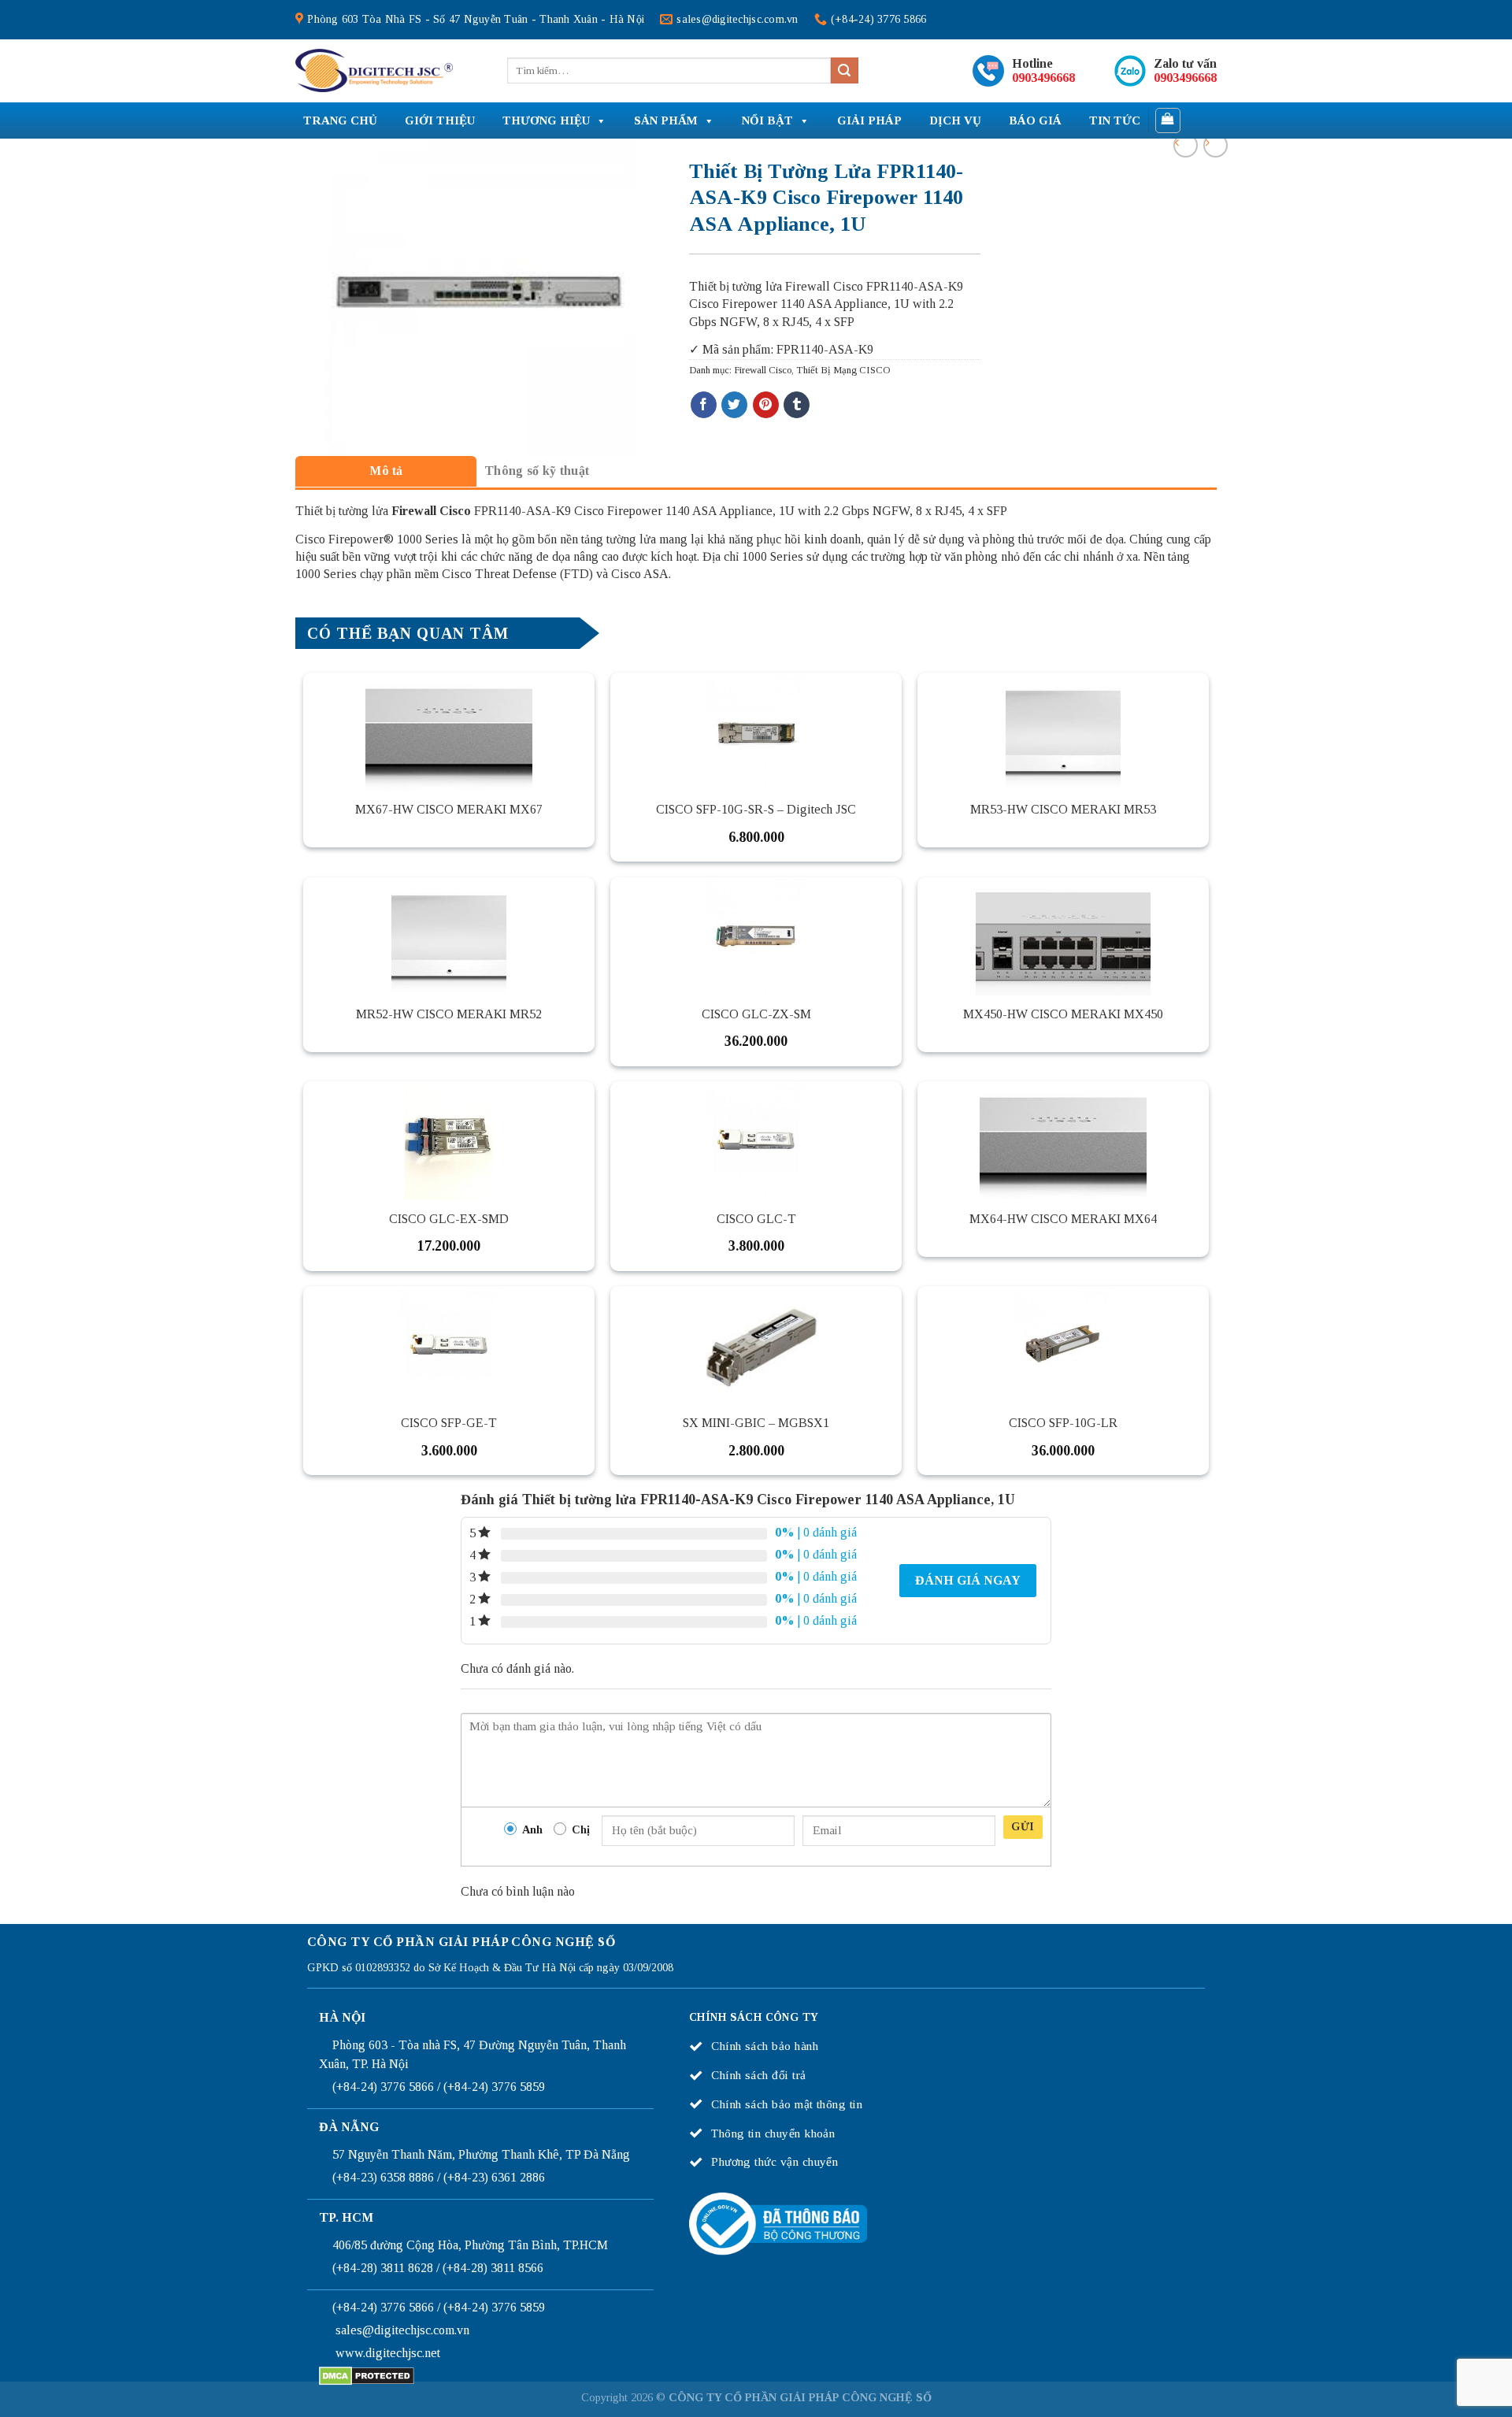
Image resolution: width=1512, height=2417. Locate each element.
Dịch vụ (955, 120)
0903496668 (1043, 78)
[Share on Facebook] (704, 405)
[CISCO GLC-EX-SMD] (449, 1140)
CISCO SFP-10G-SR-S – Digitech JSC (756, 809)
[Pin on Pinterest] (766, 405)
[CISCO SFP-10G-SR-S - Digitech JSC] (756, 732)
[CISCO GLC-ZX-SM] (756, 936)
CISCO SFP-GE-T (449, 1423)
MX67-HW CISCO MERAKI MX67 (449, 809)
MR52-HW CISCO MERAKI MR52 (449, 1014)
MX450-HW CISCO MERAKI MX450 (1063, 1014)
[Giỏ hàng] (1168, 120)
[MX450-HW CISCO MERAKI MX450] (1063, 936)
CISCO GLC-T (756, 1219)
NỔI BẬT (767, 120)
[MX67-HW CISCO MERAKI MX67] (449, 732)
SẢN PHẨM (666, 120)
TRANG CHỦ (340, 120)
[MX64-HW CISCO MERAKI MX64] (1063, 1140)
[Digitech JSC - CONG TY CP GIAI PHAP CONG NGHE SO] (374, 71)
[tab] (386, 471)
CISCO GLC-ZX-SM (756, 1014)
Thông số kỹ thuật (537, 471)
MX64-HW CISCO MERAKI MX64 (1063, 1219)
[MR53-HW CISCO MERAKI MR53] (1063, 732)
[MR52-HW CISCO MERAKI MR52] (449, 936)
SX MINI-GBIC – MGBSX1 (756, 1423)
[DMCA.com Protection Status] (367, 2375)
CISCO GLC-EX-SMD (449, 1219)
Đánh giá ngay (968, 1580)
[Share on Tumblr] (797, 405)
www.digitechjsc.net (388, 2353)
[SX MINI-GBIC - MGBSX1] (756, 1345)
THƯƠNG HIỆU (546, 120)
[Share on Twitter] (734, 405)
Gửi (1023, 1827)
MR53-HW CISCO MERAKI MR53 (1063, 809)
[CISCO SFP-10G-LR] (1063, 1345)
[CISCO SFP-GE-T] (449, 1345)
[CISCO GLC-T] (756, 1140)
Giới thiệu (440, 120)
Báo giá (1035, 120)
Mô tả (386, 471)
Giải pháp (869, 120)
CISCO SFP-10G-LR (1063, 1423)
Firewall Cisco (763, 370)
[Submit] (844, 71)
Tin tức (1115, 120)
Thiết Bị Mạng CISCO (843, 370)
